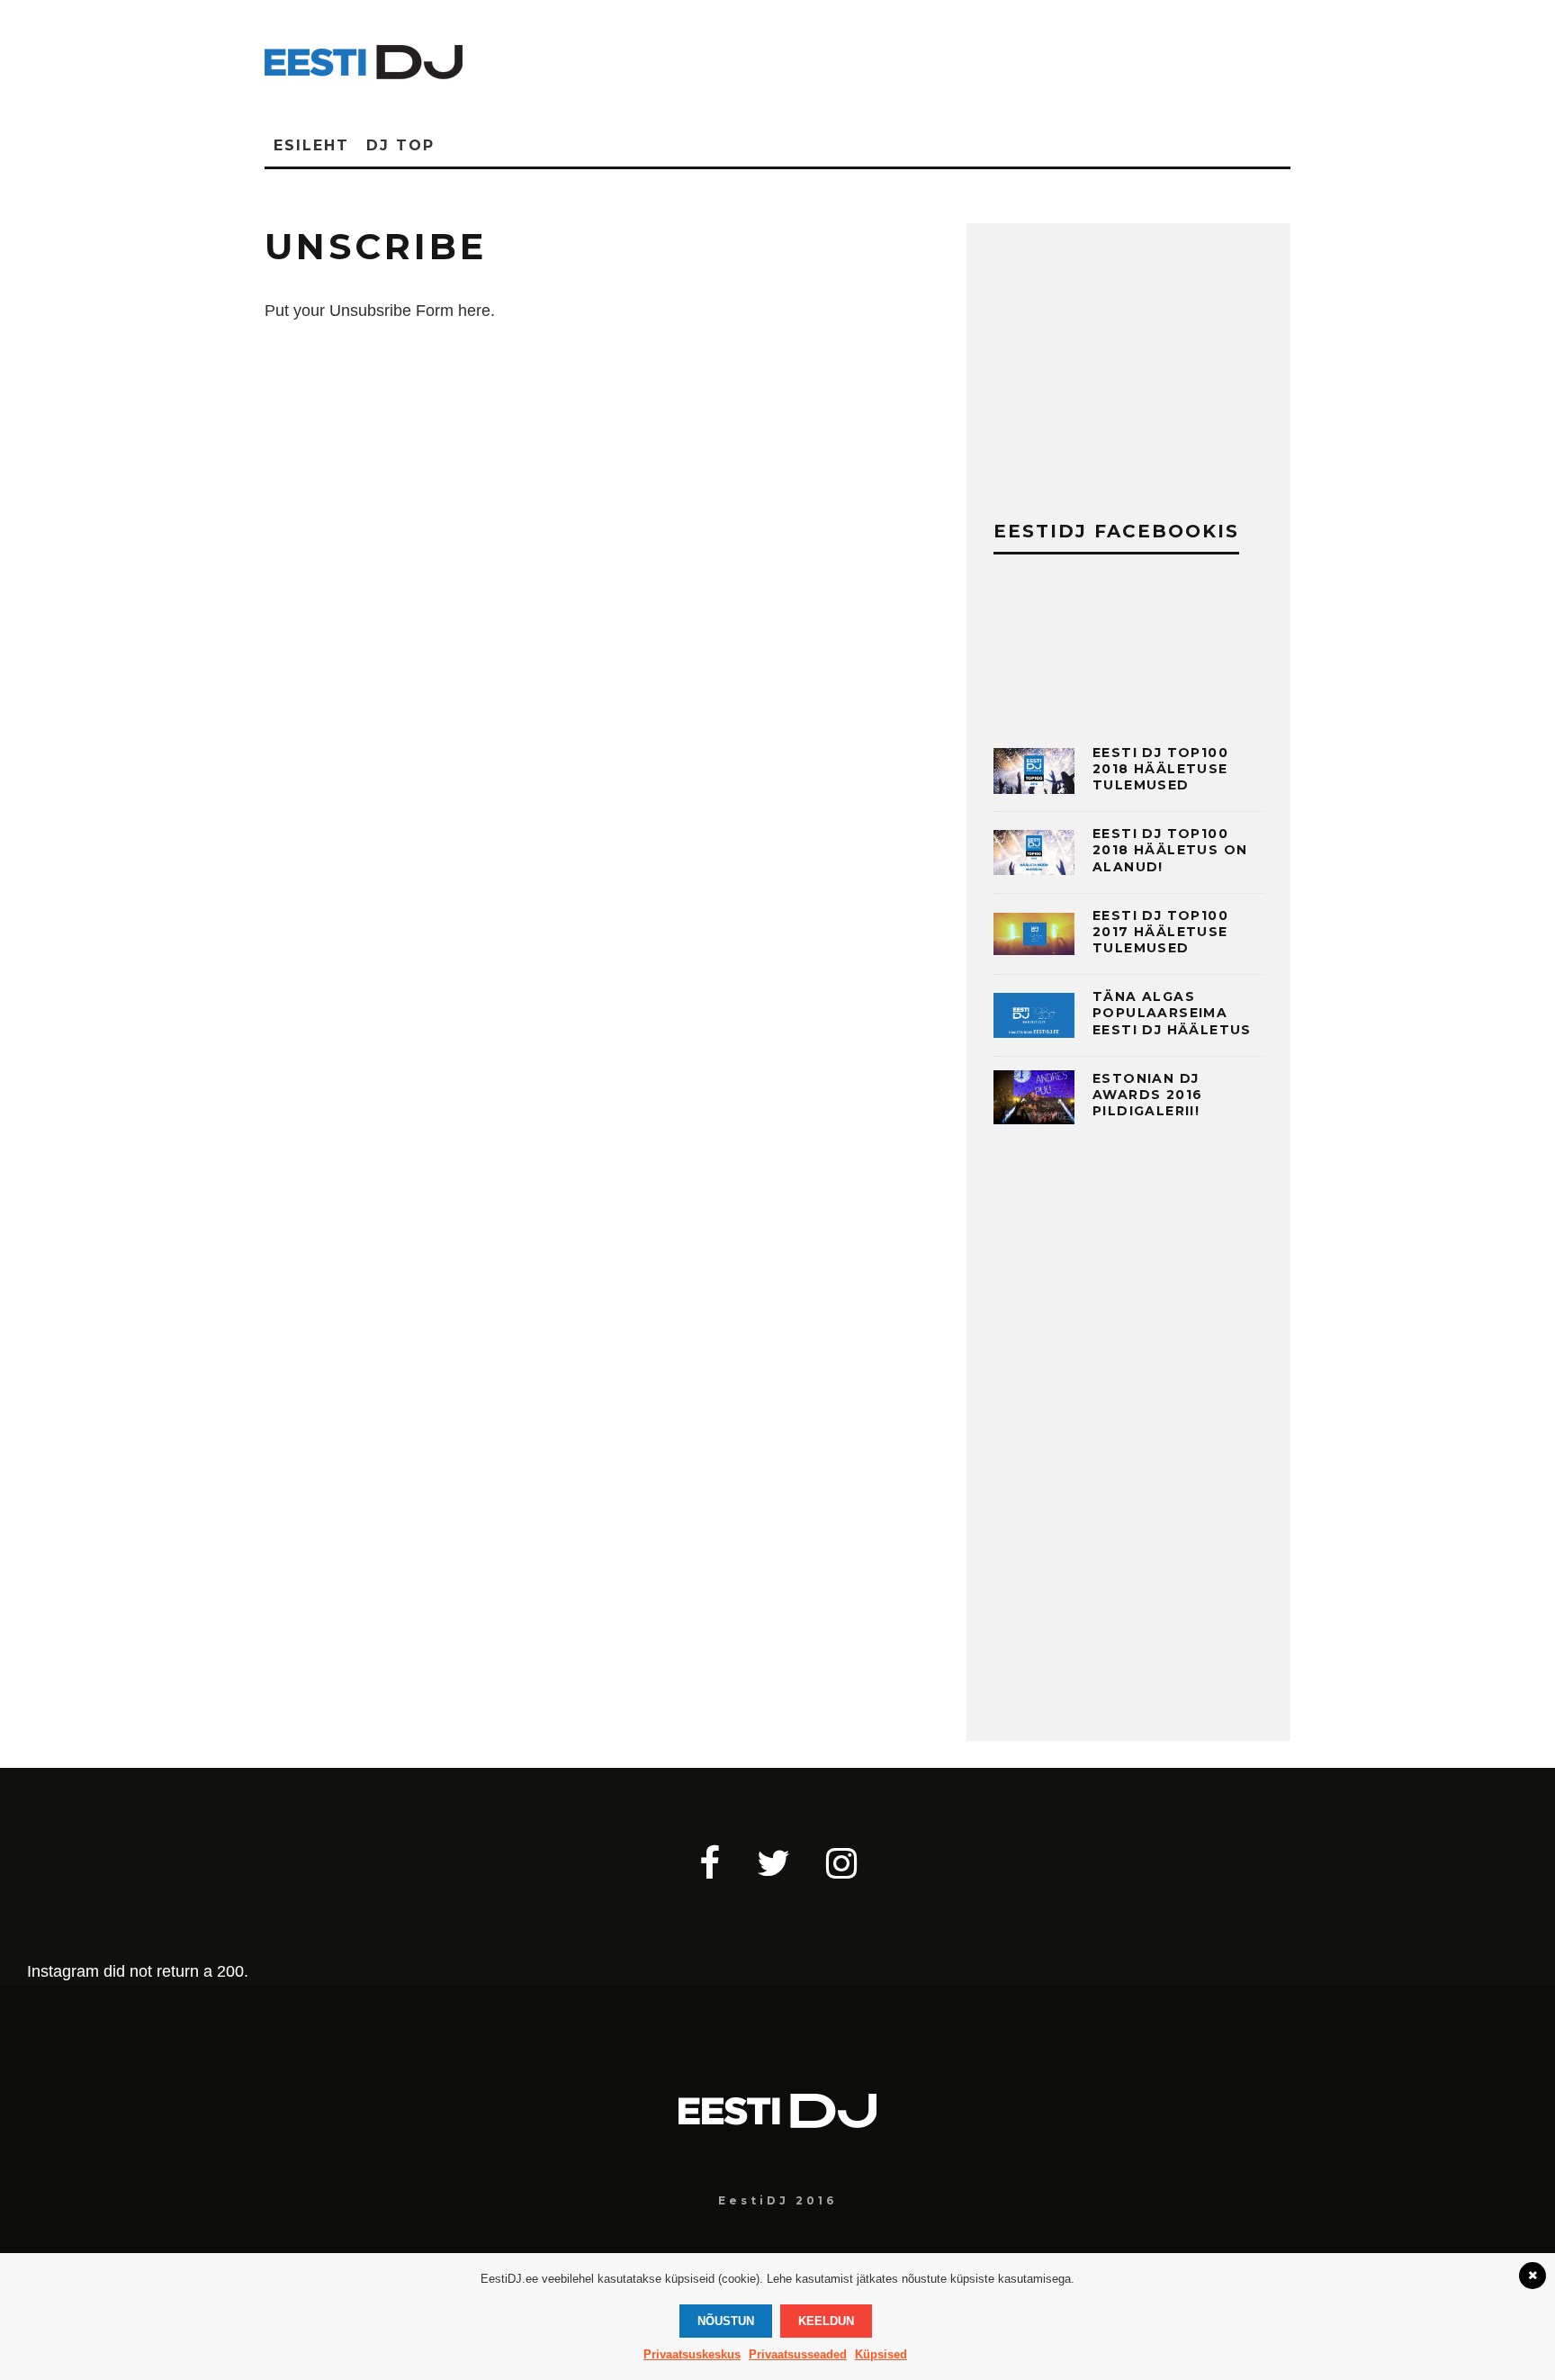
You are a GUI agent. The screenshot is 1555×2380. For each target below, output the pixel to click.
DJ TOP (400, 145)
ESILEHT (311, 145)
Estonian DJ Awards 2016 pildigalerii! (1147, 1095)
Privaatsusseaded (798, 2354)
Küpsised (881, 2354)
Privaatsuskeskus (692, 2354)
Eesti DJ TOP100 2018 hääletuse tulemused (1160, 769)
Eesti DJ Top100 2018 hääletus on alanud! (1170, 850)
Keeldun (826, 2321)
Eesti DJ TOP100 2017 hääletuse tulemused (1160, 932)
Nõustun (726, 2321)
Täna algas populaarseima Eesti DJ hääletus (1172, 1013)
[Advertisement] (885, 59)
